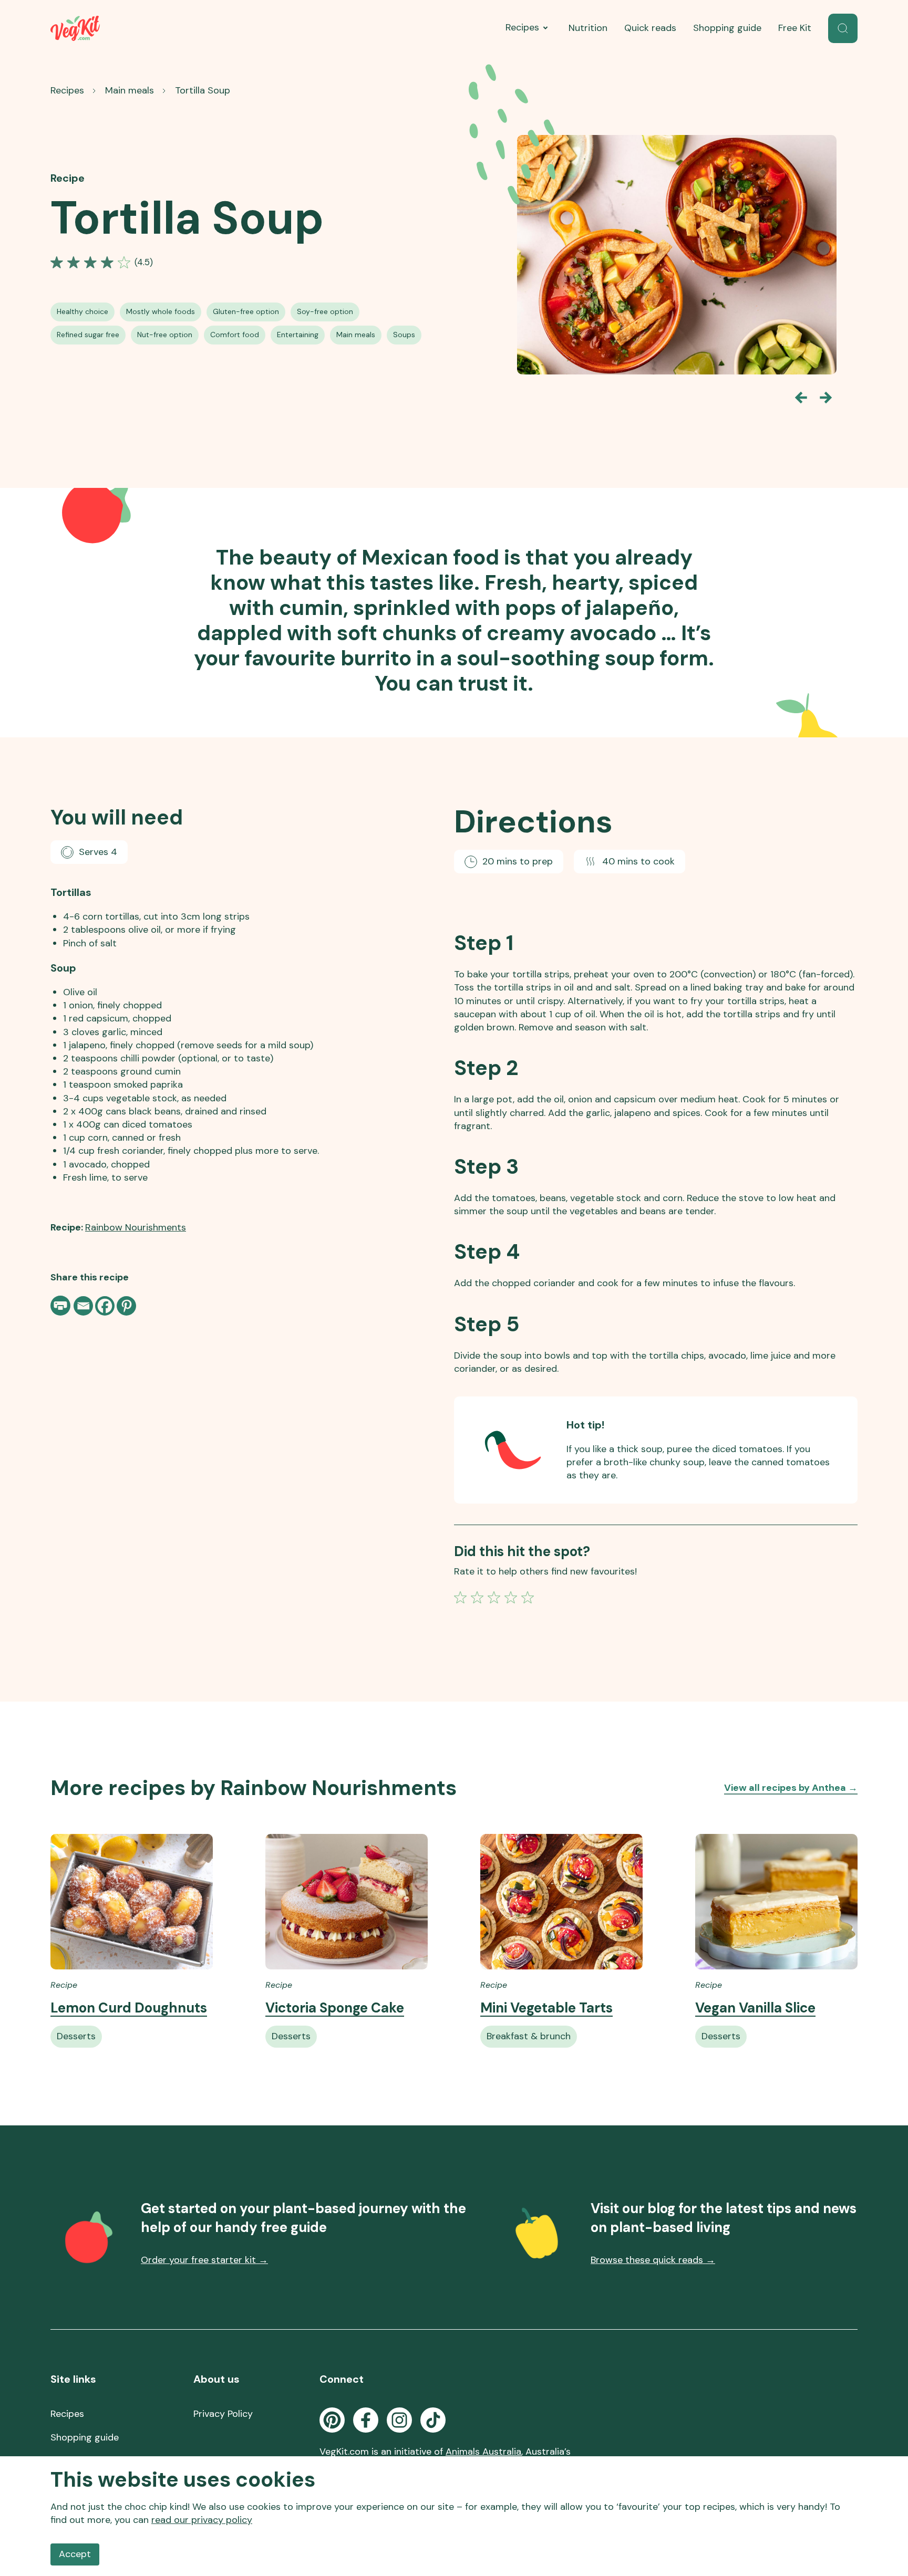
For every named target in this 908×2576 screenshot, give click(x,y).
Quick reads (650, 28)
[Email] (83, 1306)
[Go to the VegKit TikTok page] (433, 2420)
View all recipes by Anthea (791, 1788)
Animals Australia (483, 2452)
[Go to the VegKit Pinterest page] (332, 2420)
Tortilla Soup (203, 90)
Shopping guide (727, 28)
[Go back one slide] (801, 398)
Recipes (522, 27)
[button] (843, 28)
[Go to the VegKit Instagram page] (399, 2420)
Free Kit (795, 28)
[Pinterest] (126, 1306)
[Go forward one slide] (826, 398)
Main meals (130, 90)
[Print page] (61, 1306)
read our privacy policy (202, 2520)
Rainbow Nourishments (136, 1227)
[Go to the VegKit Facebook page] (366, 2420)
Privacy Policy (223, 2414)
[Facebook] (105, 1306)
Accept (75, 2554)
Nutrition (588, 28)
